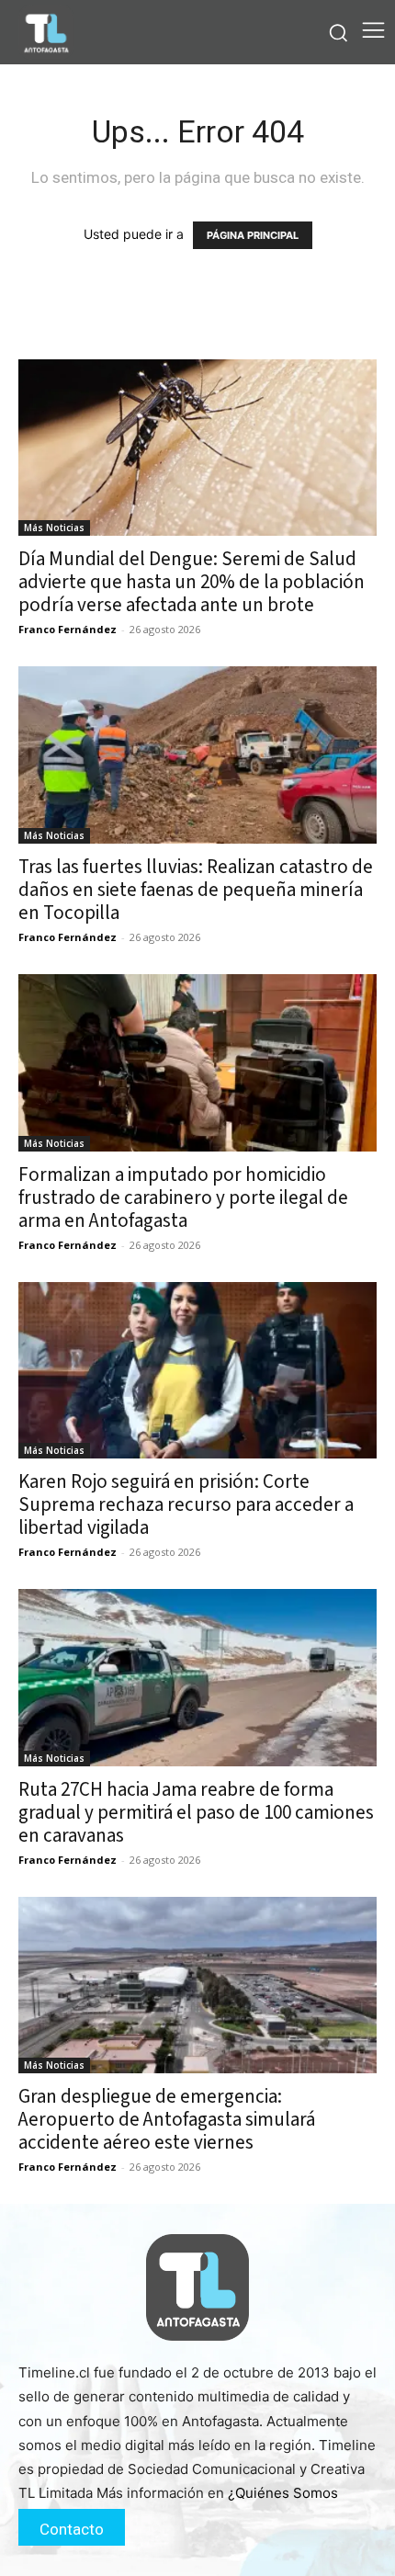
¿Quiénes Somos (283, 2493)
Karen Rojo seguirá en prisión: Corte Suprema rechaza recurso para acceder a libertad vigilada (186, 1504)
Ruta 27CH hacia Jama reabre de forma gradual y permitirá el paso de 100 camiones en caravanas (196, 1812)
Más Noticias (54, 528)
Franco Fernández (68, 629)
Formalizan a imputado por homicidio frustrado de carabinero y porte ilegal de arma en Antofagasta (183, 1197)
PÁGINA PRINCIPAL (253, 235)
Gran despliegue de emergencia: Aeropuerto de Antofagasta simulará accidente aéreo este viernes (167, 2119)
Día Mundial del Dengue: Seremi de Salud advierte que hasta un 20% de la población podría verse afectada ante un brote (192, 582)
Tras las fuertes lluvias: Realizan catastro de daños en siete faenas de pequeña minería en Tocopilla (196, 890)
